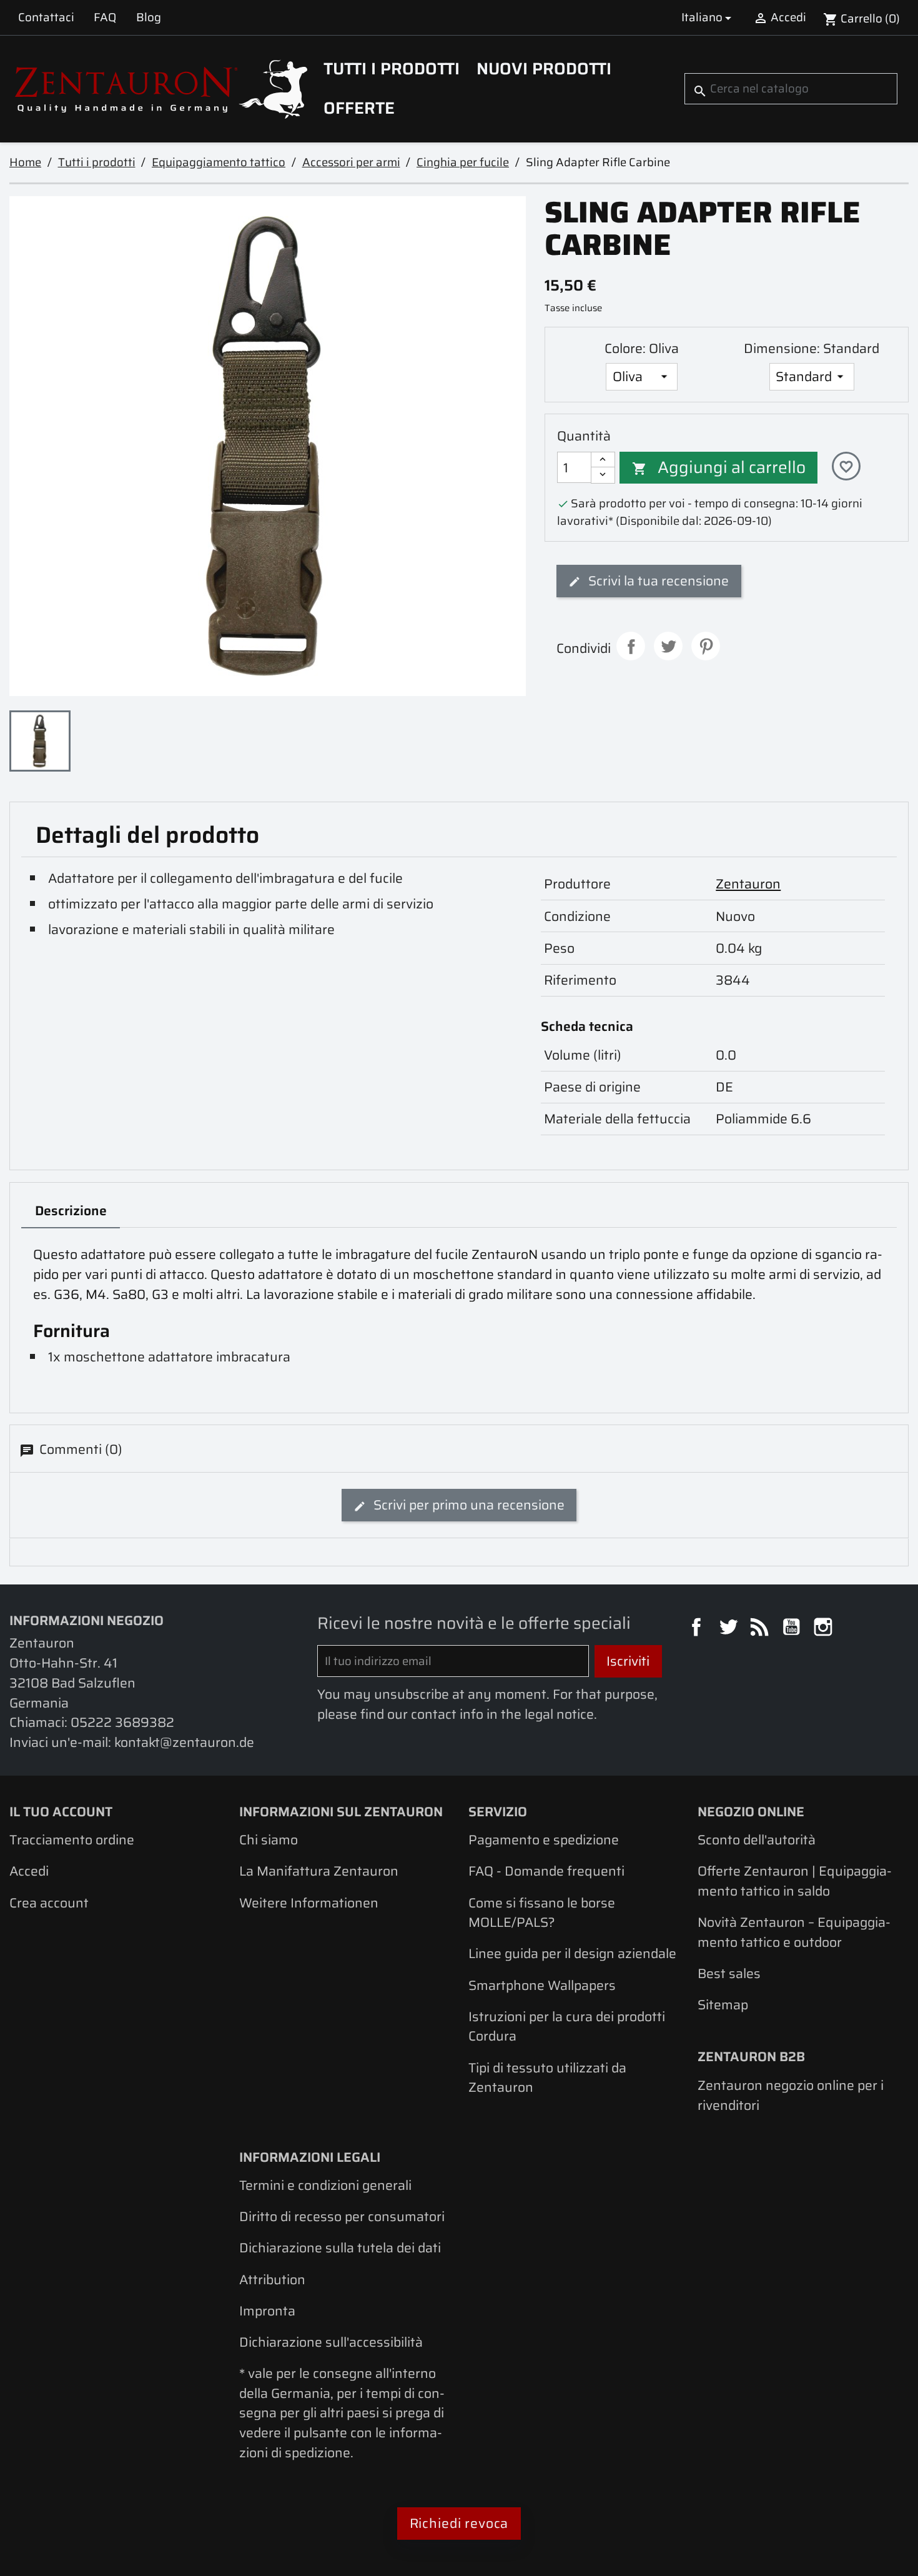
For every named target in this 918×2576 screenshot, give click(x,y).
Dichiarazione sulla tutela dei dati (340, 2248)
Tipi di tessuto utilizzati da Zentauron (547, 2078)
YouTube (793, 1629)
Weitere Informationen (309, 1903)
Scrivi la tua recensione (657, 581)
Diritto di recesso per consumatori (342, 2216)
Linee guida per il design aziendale (572, 1953)
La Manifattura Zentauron (319, 1871)
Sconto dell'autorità (757, 1840)
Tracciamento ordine (72, 1840)
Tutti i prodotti (392, 69)
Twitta (668, 646)
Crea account (49, 1903)
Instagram (825, 1629)
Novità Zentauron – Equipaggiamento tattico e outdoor (794, 1932)
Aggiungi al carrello (719, 467)
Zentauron (748, 884)
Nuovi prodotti (544, 69)
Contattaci (46, 17)
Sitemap (723, 2005)
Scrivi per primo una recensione (467, 1505)
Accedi (29, 1871)
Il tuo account (61, 1812)
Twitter (730, 1629)
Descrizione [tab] (71, 1211)
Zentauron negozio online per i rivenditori (791, 2095)
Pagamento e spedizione (544, 1840)
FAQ (105, 17)
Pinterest (706, 646)
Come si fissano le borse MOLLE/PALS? (542, 1913)
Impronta (267, 2311)
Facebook (698, 1629)
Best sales (729, 1973)
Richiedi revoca (459, 2523)
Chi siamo (269, 1840)
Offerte (359, 108)
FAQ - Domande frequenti (546, 1871)
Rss (761, 1629)
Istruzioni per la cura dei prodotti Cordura (567, 2026)
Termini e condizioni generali (325, 2185)
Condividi (631, 646)
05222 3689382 (122, 1722)
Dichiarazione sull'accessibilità (331, 2342)
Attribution (272, 2280)
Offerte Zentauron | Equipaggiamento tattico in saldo (795, 1881)
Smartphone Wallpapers (542, 1985)
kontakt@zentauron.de (184, 1742)
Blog (149, 17)
